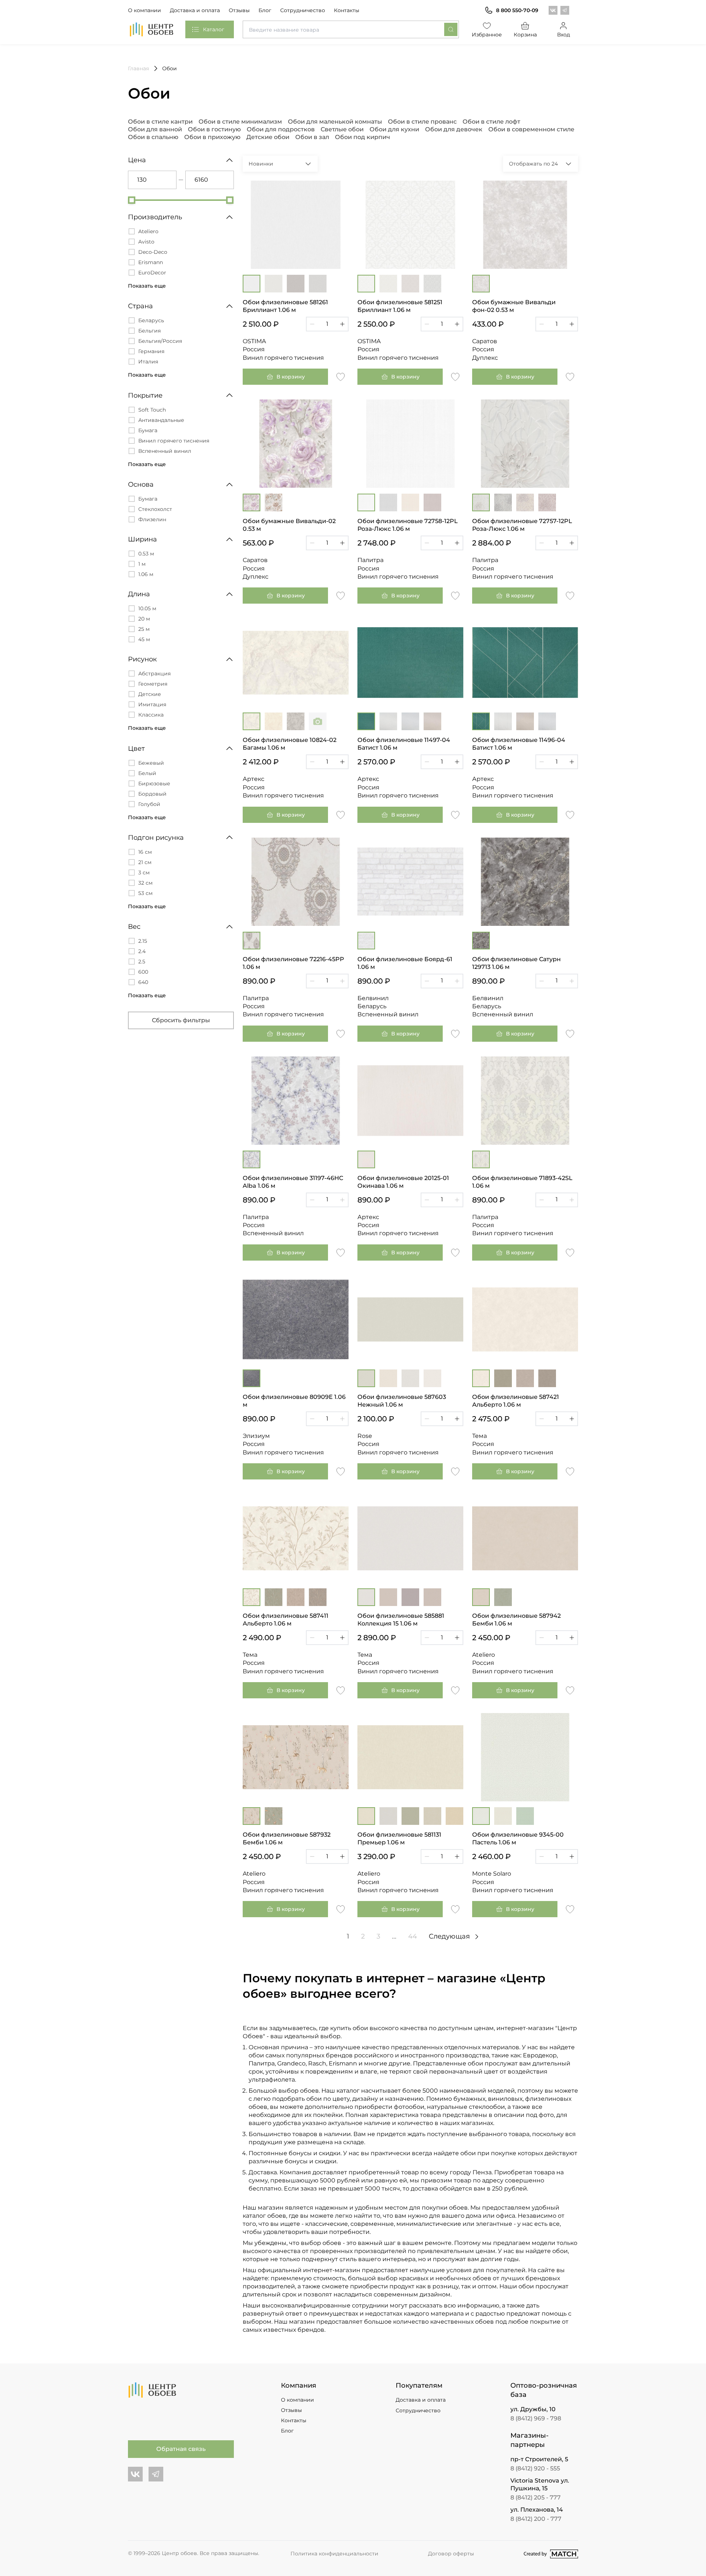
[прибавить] (342, 324)
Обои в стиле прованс (422, 122)
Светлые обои (342, 129)
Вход (564, 35)
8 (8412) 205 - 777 (536, 2497)
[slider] (132, 200)
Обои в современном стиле (531, 129)
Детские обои (268, 137)
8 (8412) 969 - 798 (536, 2418)
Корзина (525, 35)
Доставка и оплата (195, 10)
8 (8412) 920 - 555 (535, 2468)
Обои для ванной (155, 129)
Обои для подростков (281, 129)
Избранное (487, 35)
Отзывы (239, 10)
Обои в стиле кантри (160, 122)
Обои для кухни (394, 129)
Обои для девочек (454, 129)
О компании (145, 10)
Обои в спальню (153, 137)
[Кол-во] (327, 324)
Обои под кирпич (363, 137)
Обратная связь (181, 2449)
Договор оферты (451, 2554)
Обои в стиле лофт (491, 122)
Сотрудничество (303, 10)
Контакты (347, 10)
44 (413, 1936)
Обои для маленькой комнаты (335, 122)
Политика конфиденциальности (334, 2554)
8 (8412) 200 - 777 (536, 2519)
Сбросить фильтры (181, 1020)
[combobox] (351, 29)
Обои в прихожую (212, 137)
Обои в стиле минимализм (240, 122)
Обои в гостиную (214, 129)
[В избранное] (340, 376)
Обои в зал (312, 137)
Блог (265, 10)
